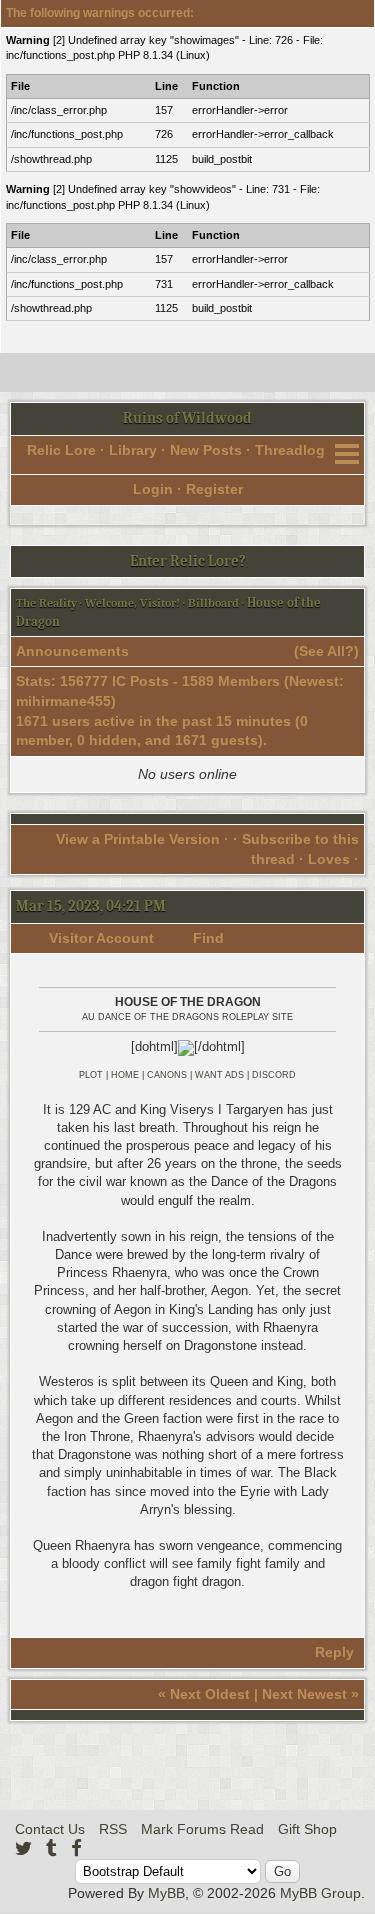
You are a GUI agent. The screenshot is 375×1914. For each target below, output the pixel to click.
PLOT (91, 1075)
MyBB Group (320, 1893)
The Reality (46, 603)
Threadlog (290, 450)
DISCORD (274, 1075)
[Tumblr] (51, 1848)
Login (153, 489)
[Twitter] (23, 1848)
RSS (113, 1829)
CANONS (167, 1075)
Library (133, 450)
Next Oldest (210, 1694)
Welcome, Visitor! (132, 603)
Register (214, 489)
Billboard (213, 603)
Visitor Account (101, 938)
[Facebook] (76, 1848)
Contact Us (50, 1829)
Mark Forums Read (202, 1829)
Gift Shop (307, 1829)
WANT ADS (219, 1075)
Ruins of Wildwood (187, 418)
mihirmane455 (63, 701)
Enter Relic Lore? (188, 561)
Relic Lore (61, 450)
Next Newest (304, 1694)
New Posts (206, 450)
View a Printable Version (138, 839)
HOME (125, 1075)
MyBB (166, 1893)
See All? (326, 651)
